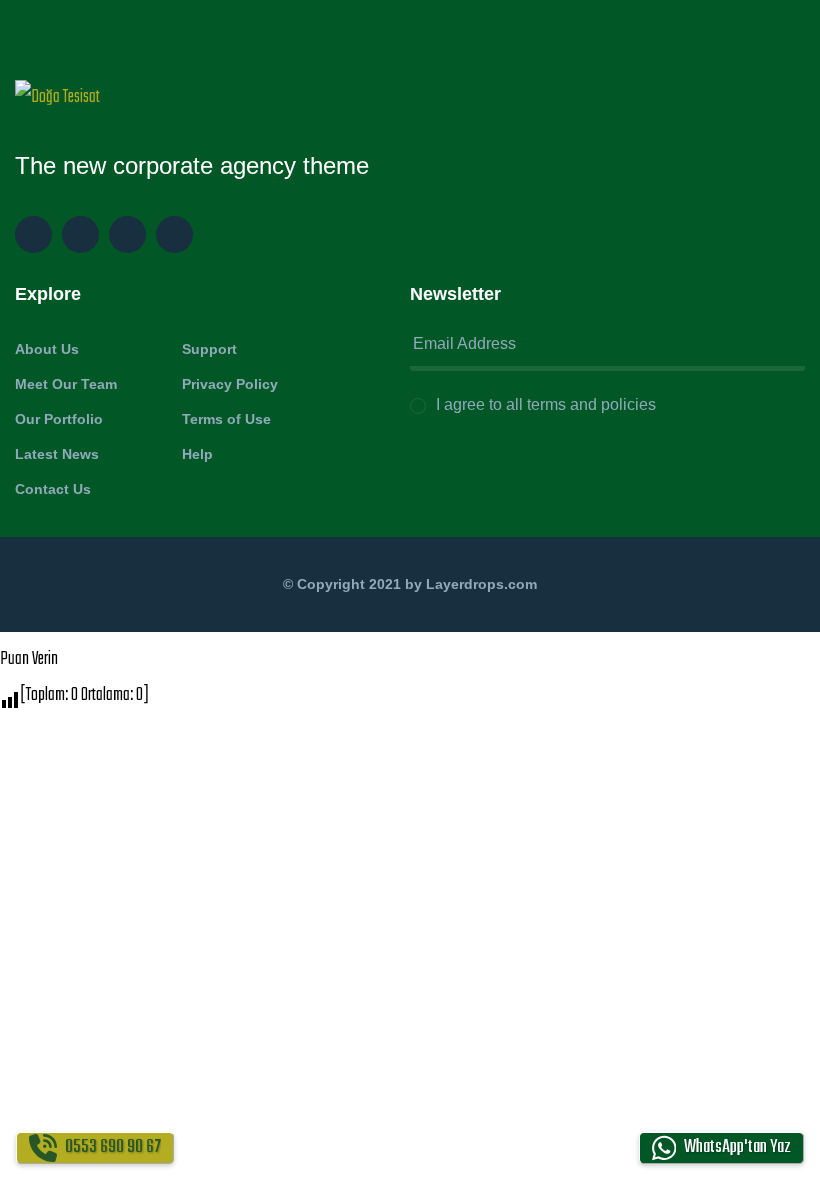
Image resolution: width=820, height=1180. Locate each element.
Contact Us (53, 489)
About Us (47, 349)
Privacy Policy (230, 384)
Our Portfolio (59, 419)
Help (197, 454)
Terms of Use (226, 419)
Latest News (57, 454)
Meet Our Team (66, 384)
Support (209, 349)
